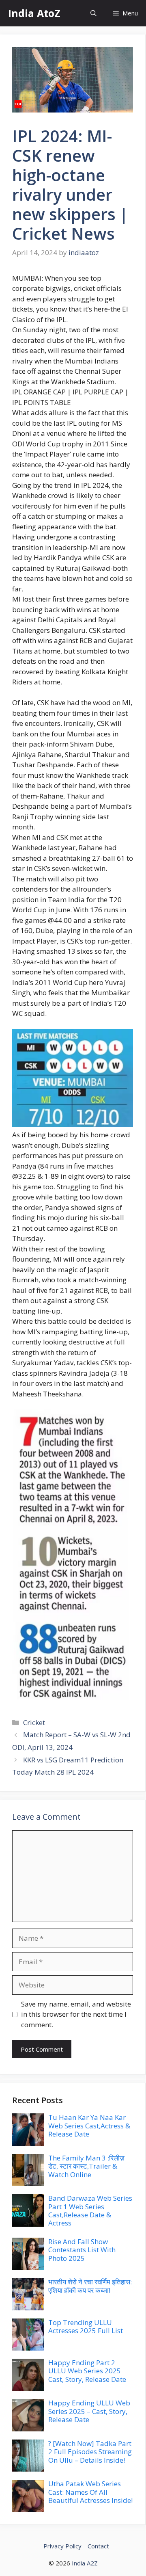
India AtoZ (34, 13)
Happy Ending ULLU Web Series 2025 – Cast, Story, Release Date (89, 2411)
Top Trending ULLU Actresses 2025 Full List (86, 2326)
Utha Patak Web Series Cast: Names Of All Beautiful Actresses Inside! (90, 2492)
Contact (98, 2546)
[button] (93, 13)
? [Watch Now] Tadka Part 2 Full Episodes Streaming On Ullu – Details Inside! (90, 2452)
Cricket (34, 1722)
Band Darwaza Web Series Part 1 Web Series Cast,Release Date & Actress (90, 2210)
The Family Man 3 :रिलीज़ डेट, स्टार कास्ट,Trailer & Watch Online (86, 2166)
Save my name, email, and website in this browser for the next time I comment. (76, 2014)
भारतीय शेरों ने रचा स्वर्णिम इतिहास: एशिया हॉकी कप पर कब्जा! (90, 2286)
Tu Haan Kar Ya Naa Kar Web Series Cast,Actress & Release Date (89, 2126)
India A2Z (85, 2563)
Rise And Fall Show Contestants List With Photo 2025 (82, 2250)
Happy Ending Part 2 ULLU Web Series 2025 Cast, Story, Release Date (87, 2371)
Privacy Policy (62, 2546)
